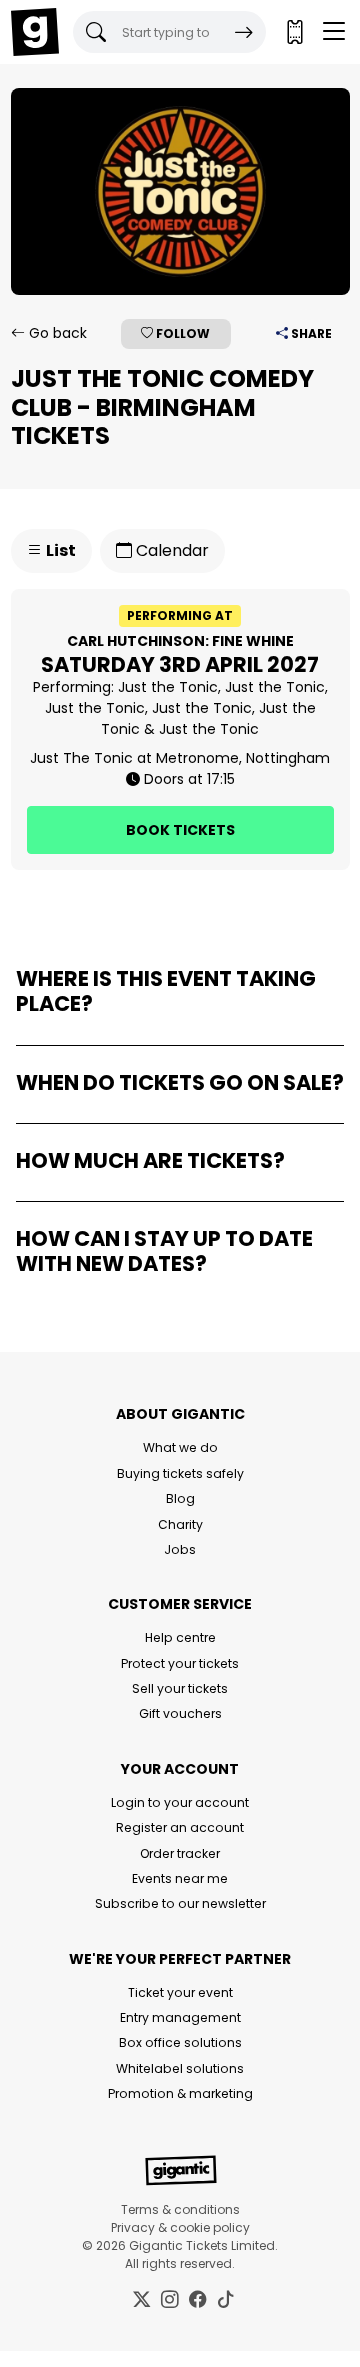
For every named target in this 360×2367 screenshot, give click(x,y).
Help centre (180, 1637)
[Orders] (294, 32)
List (59, 550)
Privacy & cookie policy (180, 2227)
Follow (181, 333)
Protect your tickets (180, 1663)
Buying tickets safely (180, 1473)
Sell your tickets (180, 1688)
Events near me (180, 1878)
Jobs (180, 1549)
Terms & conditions (180, 2209)
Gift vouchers (180, 1713)
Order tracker (180, 1853)
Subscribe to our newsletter (180, 1903)
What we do (180, 1447)
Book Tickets (180, 830)
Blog (180, 1498)
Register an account (180, 1827)
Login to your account (180, 1802)
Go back (56, 333)
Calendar (170, 550)
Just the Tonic (168, 687)
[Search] (244, 32)
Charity (180, 1524)
